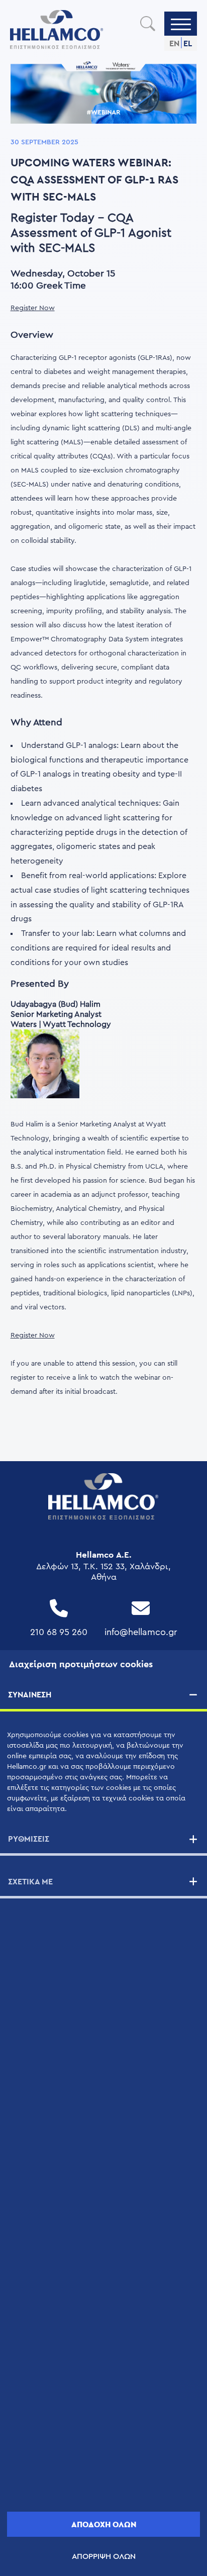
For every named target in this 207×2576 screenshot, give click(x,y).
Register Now (33, 308)
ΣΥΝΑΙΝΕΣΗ (30, 1695)
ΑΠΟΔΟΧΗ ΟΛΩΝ (104, 2524)
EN (174, 43)
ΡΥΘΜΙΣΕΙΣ (29, 1839)
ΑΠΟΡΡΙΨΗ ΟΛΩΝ (104, 2556)
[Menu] (181, 24)
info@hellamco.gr (141, 1632)
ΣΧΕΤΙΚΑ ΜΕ (30, 1882)
